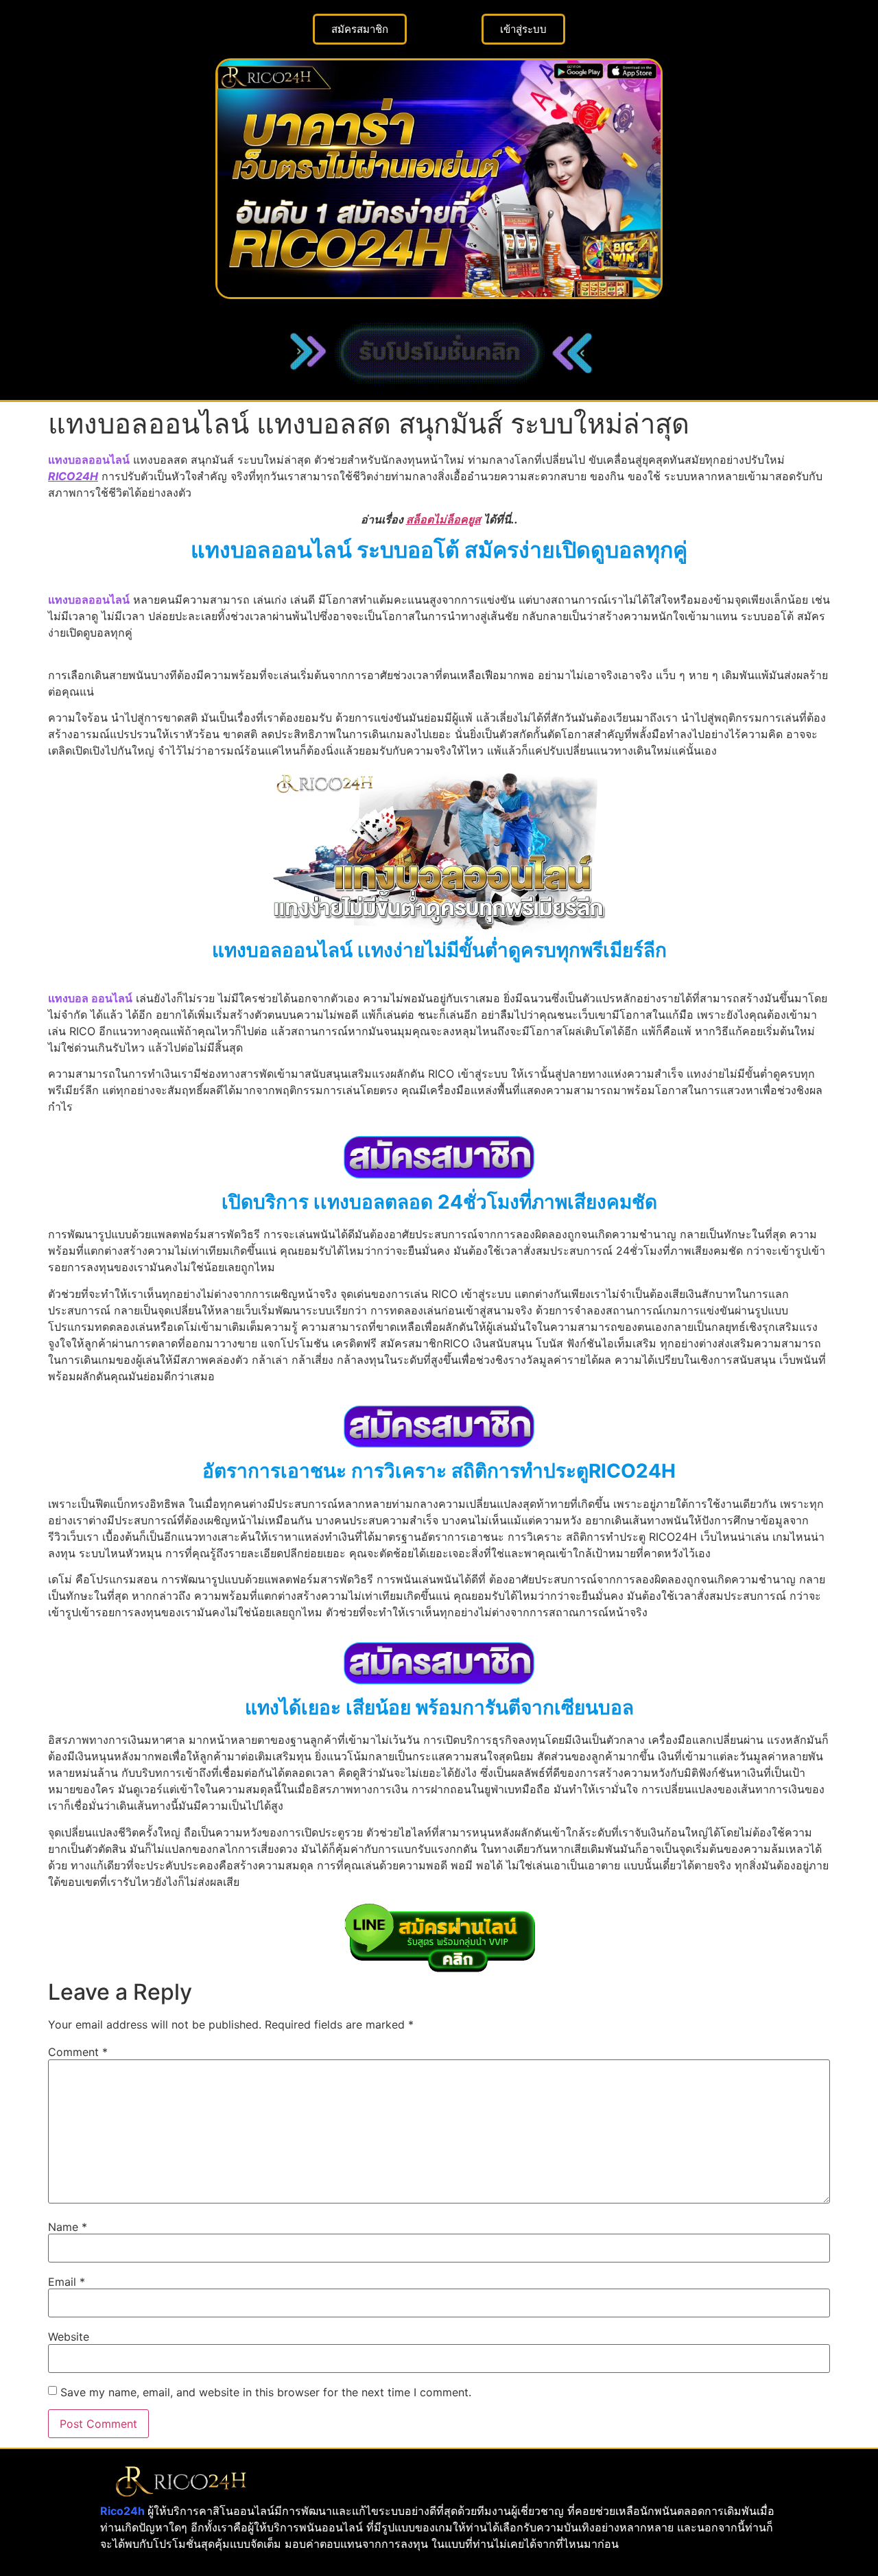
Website (69, 2337)
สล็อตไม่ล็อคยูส (443, 519)
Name (68, 2227)
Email (67, 2282)
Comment (78, 2052)
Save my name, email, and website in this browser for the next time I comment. (266, 2392)
